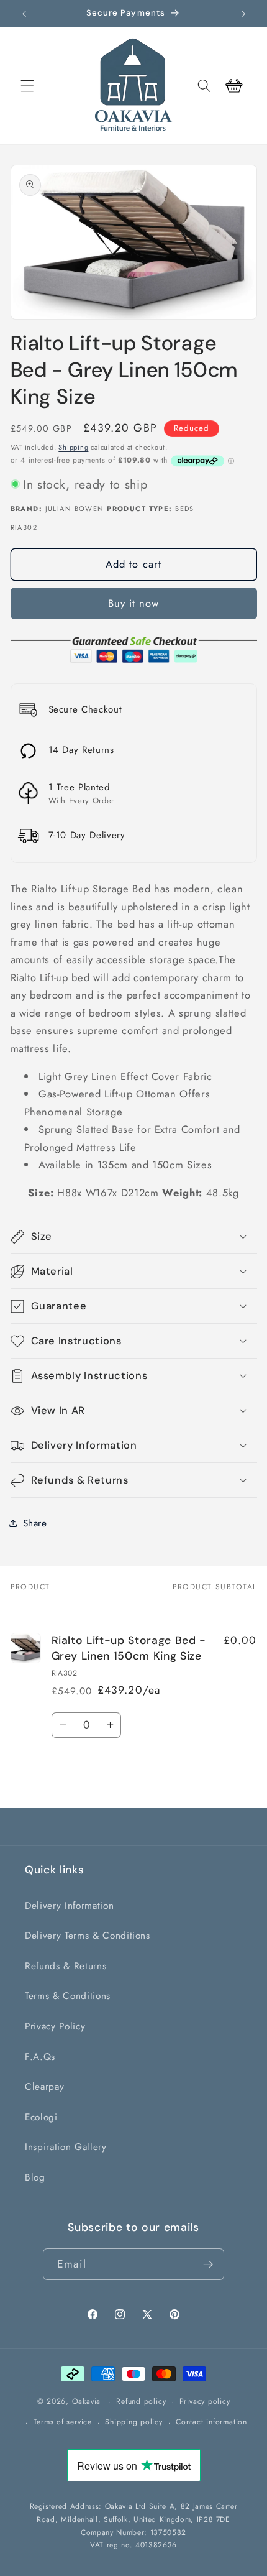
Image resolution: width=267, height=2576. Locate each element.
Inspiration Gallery (66, 2147)
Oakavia (86, 2402)
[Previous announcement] (24, 14)
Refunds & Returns (66, 1966)
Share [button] (35, 1523)
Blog (35, 2177)
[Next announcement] (243, 14)
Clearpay (44, 2087)
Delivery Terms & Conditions (88, 1936)
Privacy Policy (55, 2026)
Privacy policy (205, 2401)
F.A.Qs (40, 2057)
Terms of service (63, 2422)
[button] (27, 86)
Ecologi (41, 2117)
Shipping (73, 447)
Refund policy (141, 2401)
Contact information (211, 2422)
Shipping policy (134, 2422)
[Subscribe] (208, 2264)
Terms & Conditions (68, 1996)
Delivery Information (69, 1906)
